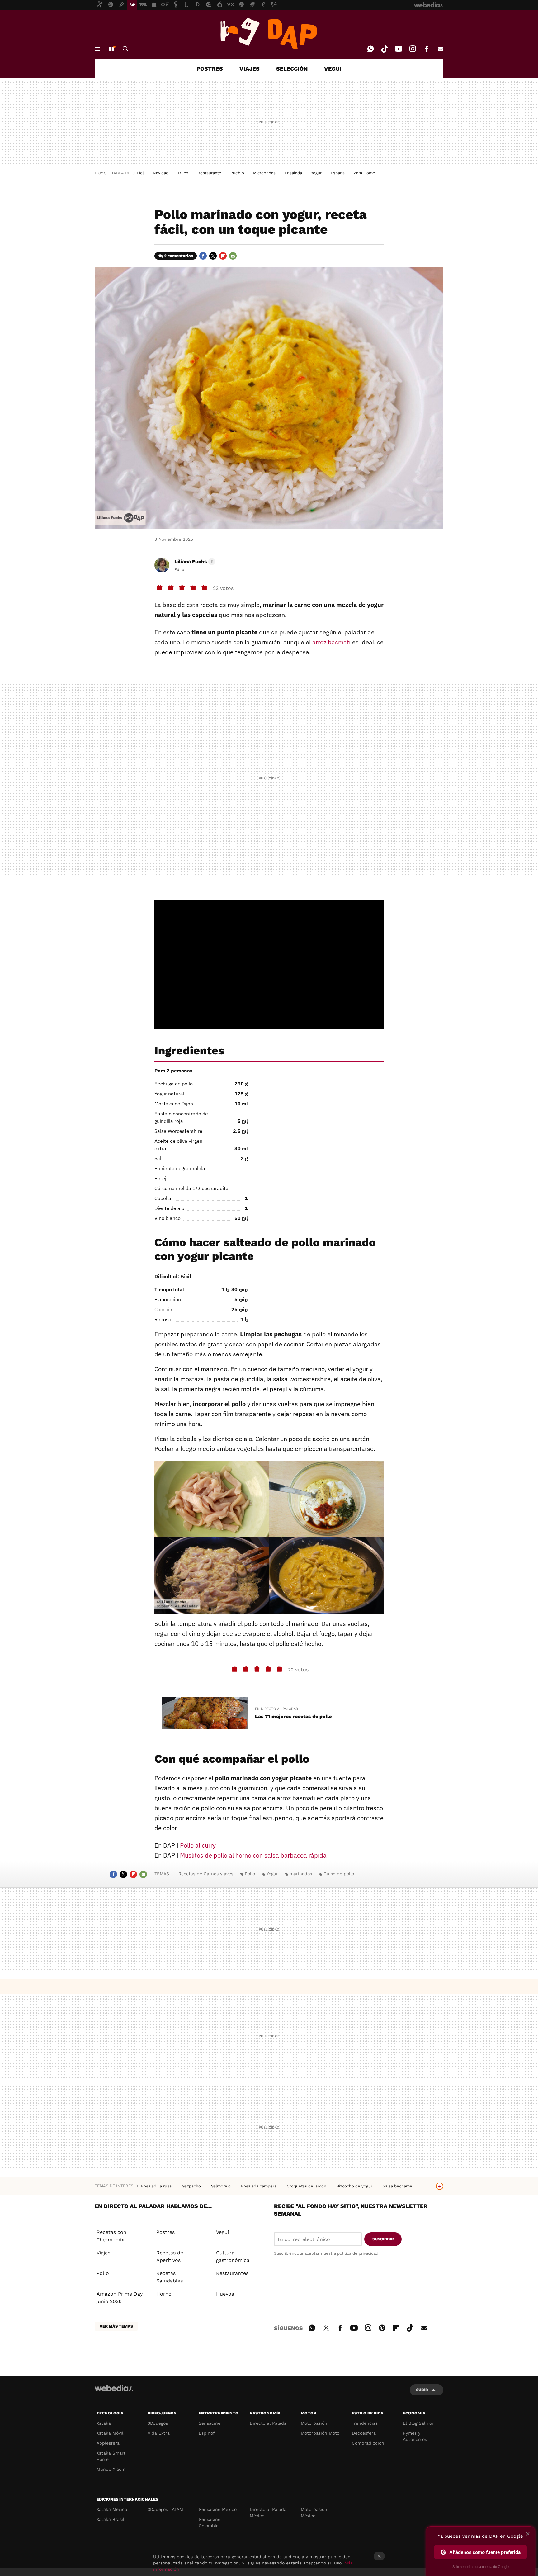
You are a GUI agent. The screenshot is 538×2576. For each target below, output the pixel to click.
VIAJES (250, 69)
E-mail (441, 49)
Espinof (207, 2433)
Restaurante (209, 173)
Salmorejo (222, 2186)
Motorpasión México (314, 2512)
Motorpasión (314, 2423)
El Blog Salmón (419, 2423)
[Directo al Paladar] (269, 33)
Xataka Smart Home (111, 2456)
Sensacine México (218, 2509)
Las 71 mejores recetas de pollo (293, 1716)
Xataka (104, 2423)
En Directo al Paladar (276, 1709)
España (338, 173)
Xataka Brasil (110, 2519)
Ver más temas (116, 2326)
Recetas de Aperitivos (170, 2256)
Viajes (103, 2253)
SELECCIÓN (292, 69)
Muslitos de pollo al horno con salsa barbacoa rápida (253, 1855)
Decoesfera (364, 2433)
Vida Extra (159, 2433)
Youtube (399, 49)
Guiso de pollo (339, 1874)
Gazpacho (192, 2186)
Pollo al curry (198, 1845)
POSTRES (210, 69)
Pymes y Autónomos (415, 2436)
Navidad (161, 173)
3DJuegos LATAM (165, 2509)
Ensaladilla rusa (157, 2186)
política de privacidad (358, 2253)
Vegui (222, 2232)
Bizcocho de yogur (355, 2186)
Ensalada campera (259, 2186)
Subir (422, 2390)
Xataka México (112, 2509)
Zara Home (364, 173)
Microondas (264, 173)
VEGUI (333, 69)
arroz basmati (331, 642)
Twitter (213, 256)
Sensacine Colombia (210, 2522)
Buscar (125, 49)
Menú (97, 49)
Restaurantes (232, 2273)
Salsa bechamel (399, 2186)
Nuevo (111, 49)
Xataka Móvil (110, 2433)
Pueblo (237, 173)
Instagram (413, 49)
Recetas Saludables (170, 2277)
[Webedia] (114, 2388)
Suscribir (383, 2239)
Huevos (225, 2294)
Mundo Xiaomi (112, 2469)
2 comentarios (179, 256)
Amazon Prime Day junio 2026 (120, 2298)
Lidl (140, 173)
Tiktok (385, 49)
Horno (164, 2294)
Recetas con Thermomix (111, 2236)
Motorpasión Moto (320, 2433)
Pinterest (382, 2327)
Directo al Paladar (269, 2423)
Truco (183, 173)
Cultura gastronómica (233, 2256)
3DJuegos (158, 2423)
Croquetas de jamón (307, 2186)
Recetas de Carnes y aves (206, 1874)
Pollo (250, 1874)
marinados (301, 1874)
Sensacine (210, 2423)
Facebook (427, 49)
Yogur (316, 173)
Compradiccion (368, 2443)
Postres (165, 2232)
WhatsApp (370, 49)
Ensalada (293, 173)
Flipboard (223, 256)
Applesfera (108, 2443)
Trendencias (365, 2423)
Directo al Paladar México (269, 2512)
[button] (194, 562)
